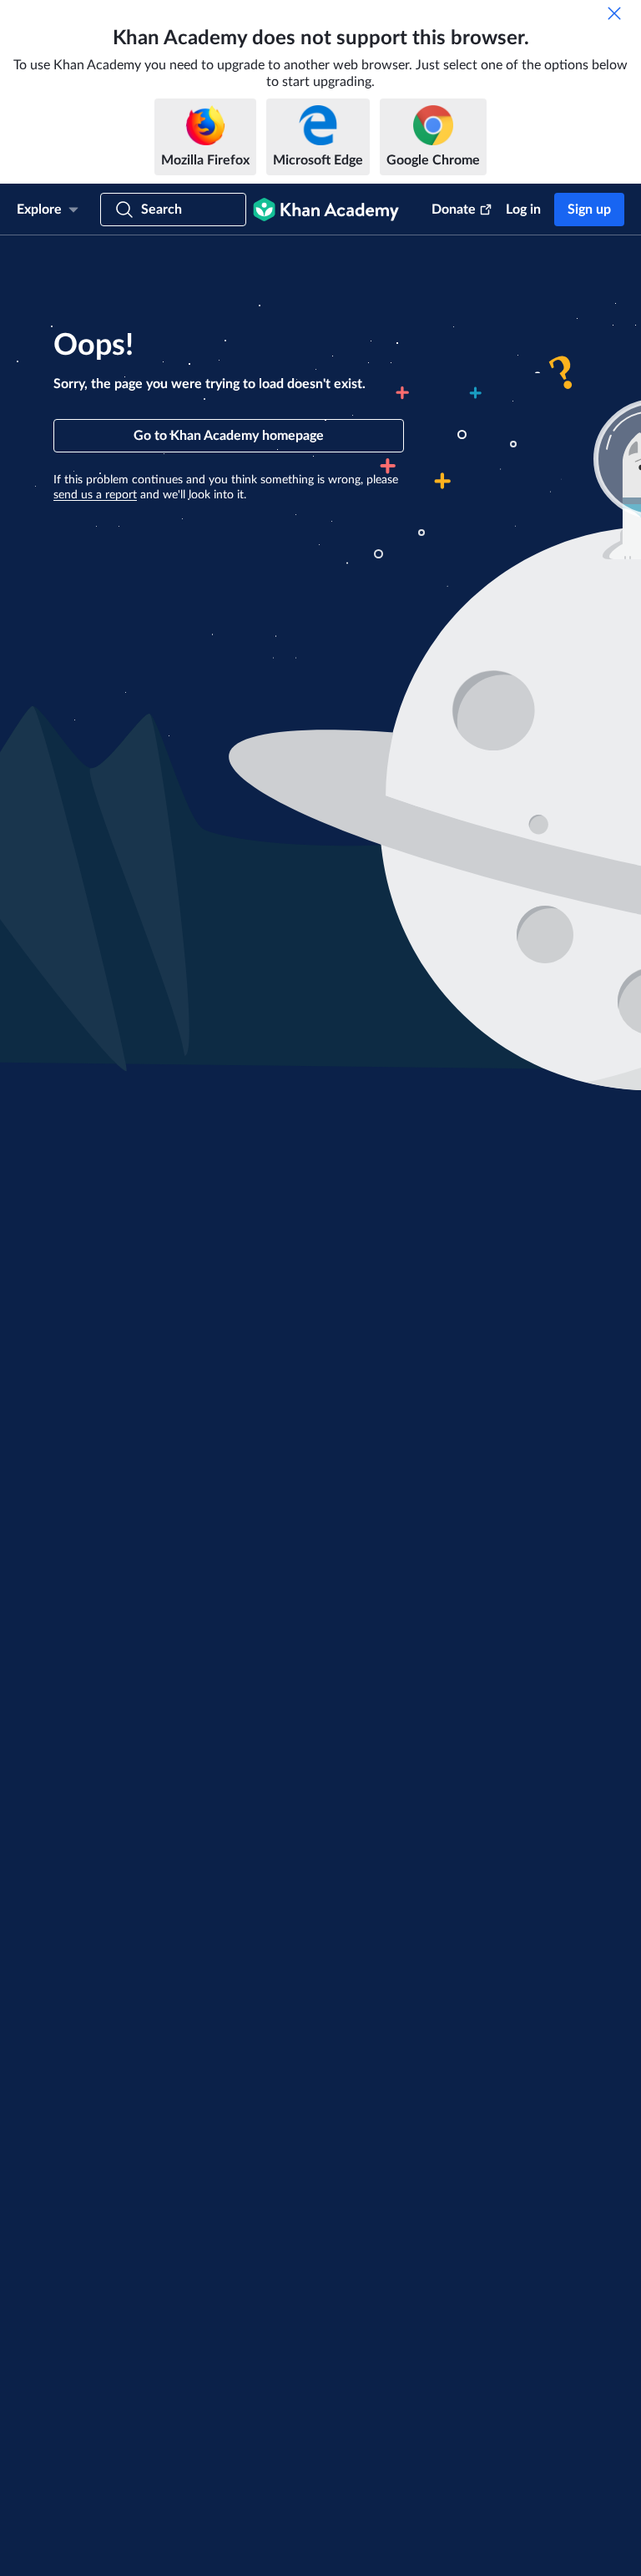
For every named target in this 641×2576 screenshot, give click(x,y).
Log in (523, 210)
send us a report (95, 495)
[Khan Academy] (326, 210)
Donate (454, 210)
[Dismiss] (614, 13)
